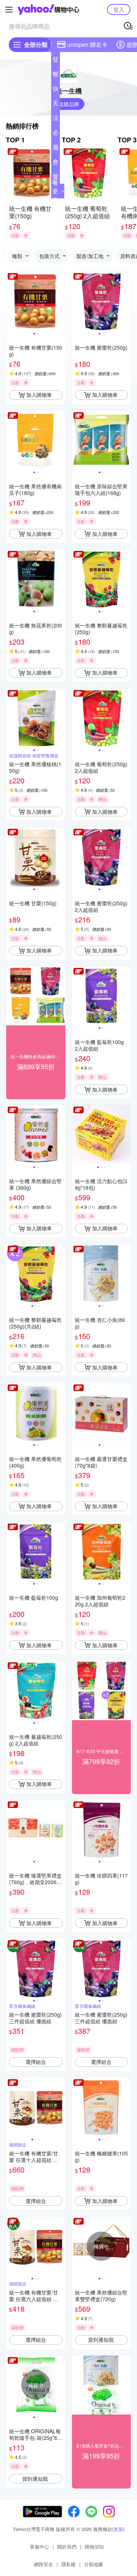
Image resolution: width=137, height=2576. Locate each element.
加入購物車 (39, 395)
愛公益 (56, 178)
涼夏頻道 (56, 119)
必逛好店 (56, 134)
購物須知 (94, 2547)
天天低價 (56, 105)
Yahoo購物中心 (48, 10)
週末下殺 (56, 149)
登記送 (56, 61)
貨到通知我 (101, 2340)
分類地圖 (94, 2564)
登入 (119, 9)
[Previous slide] (11, 301)
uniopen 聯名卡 (87, 44)
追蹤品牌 (69, 104)
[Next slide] (61, 301)
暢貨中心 (56, 75)
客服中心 (39, 2547)
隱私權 (68, 2564)
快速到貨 (56, 90)
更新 (118, 2529)
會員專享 (56, 163)
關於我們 (67, 2547)
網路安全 (43, 2564)
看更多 (55, 191)
